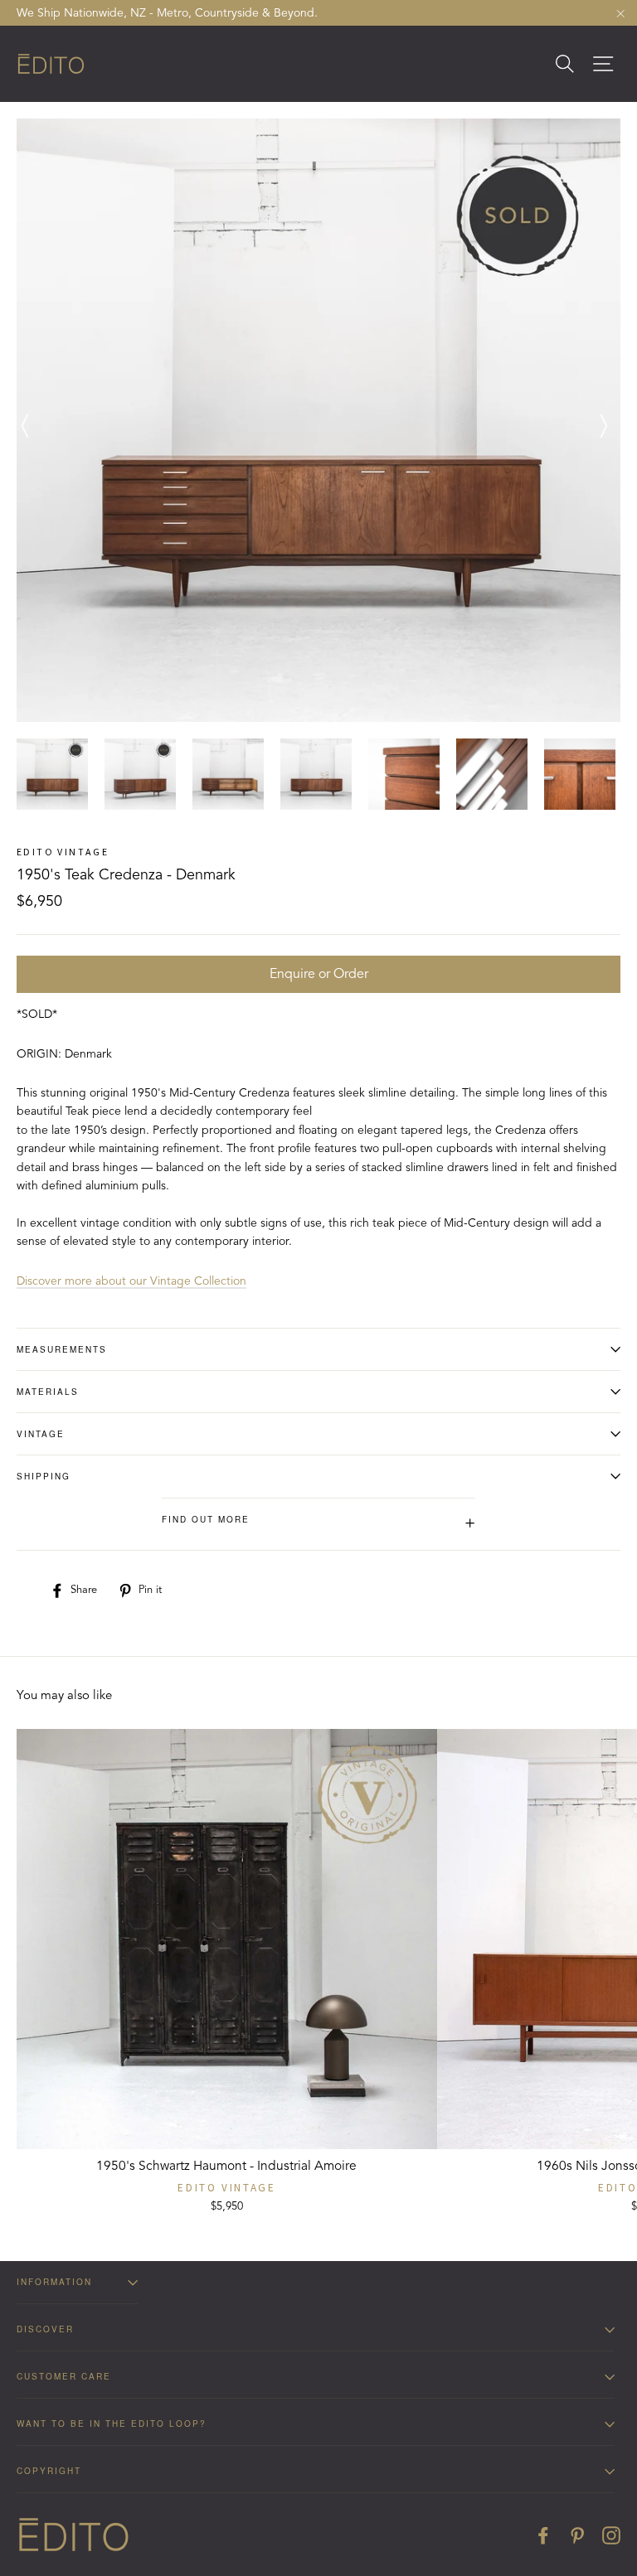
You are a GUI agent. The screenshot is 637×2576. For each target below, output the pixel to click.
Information (54, 2282)
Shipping (44, 1476)
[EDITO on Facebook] (543, 2535)
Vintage (41, 1434)
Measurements (62, 1349)
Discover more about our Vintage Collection (131, 1281)
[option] (318, 420)
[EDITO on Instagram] (611, 2535)
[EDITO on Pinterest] (577, 2535)
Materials (48, 1392)
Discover (45, 2329)
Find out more (319, 1523)
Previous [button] (25, 420)
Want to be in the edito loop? (112, 2423)
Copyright (49, 2471)
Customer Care (64, 2376)
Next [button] (600, 420)
